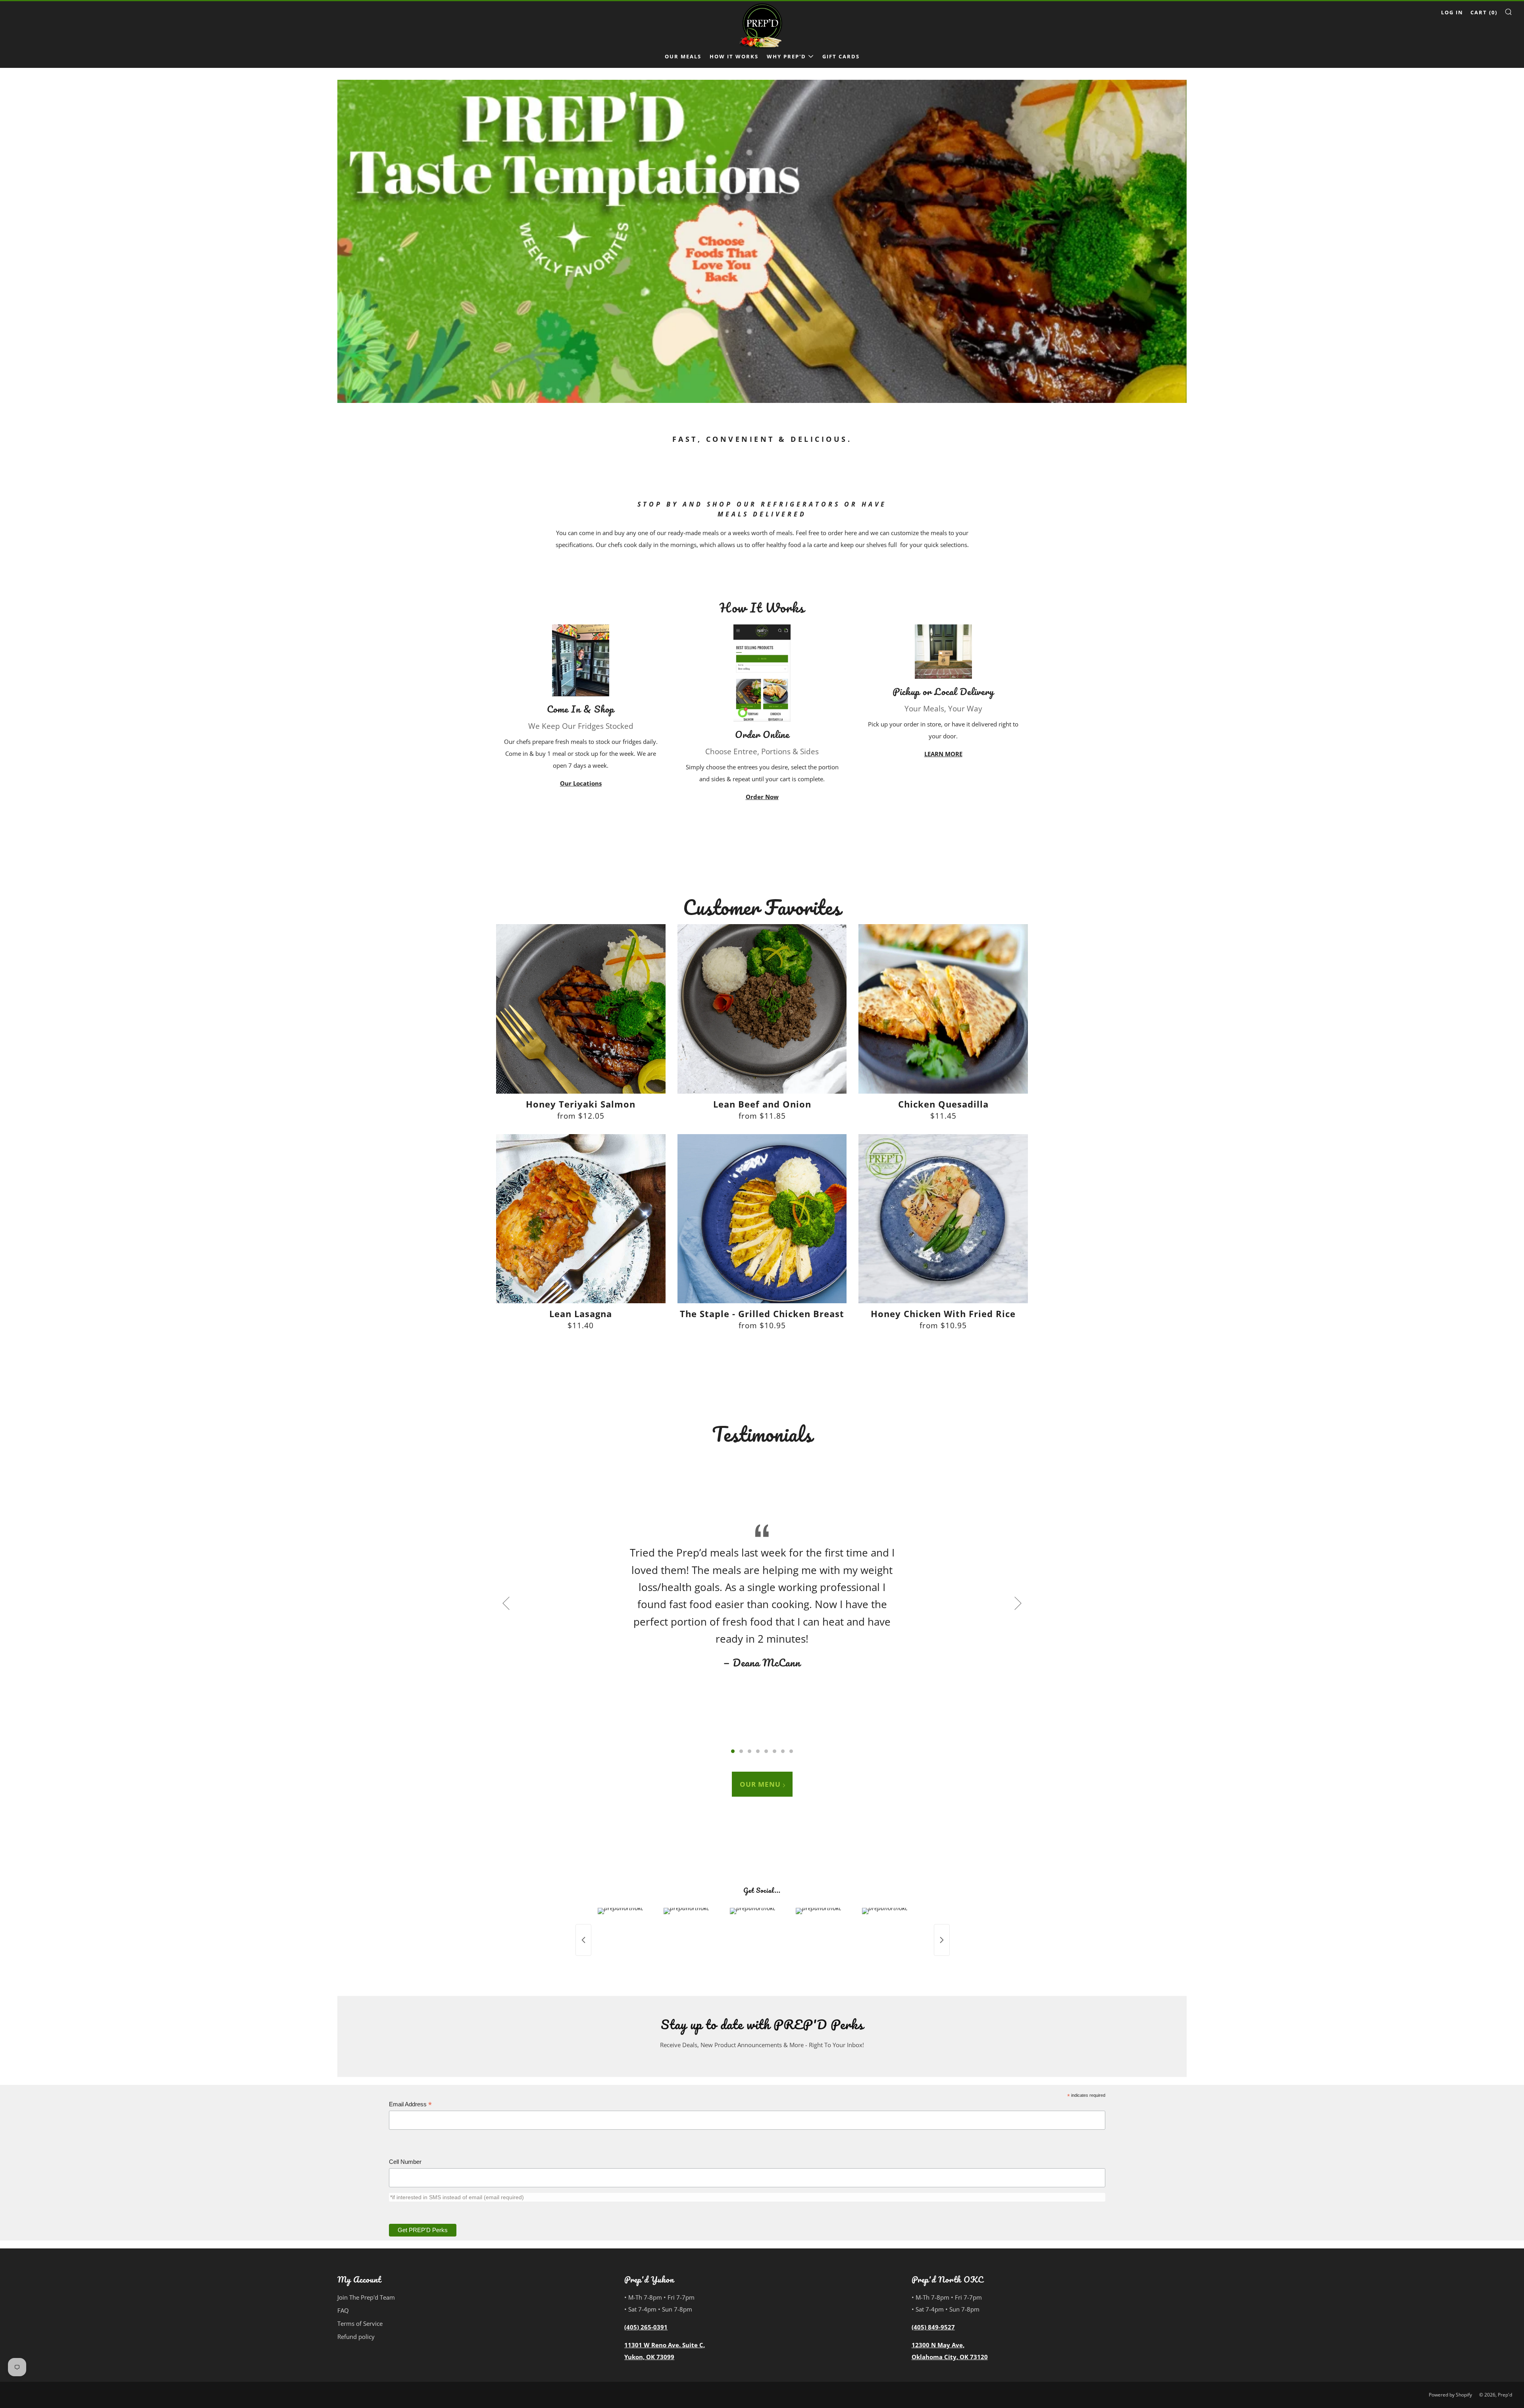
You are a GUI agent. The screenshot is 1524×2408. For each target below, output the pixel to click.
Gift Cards (841, 56)
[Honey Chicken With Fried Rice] (943, 1219)
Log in (1452, 12)
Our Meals (683, 56)
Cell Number (405, 2162)
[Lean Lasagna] (581, 1219)
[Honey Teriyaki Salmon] (581, 1009)
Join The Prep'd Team (366, 2297)
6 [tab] (775, 1751)
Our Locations (581, 783)
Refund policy (356, 2337)
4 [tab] (758, 1751)
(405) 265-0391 (646, 2327)
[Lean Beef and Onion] (762, 1009)
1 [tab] (733, 1751)
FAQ (343, 2310)
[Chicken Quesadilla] (943, 1009)
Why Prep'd (786, 56)
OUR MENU (760, 1784)
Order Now (762, 797)
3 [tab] (749, 1751)
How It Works (734, 56)
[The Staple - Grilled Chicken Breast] (762, 1219)
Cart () (1484, 12)
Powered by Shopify (1450, 2395)
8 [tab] (791, 1751)
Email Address (410, 2105)
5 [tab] (766, 1751)
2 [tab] (741, 1751)
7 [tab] (783, 1751)
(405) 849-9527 (933, 2327)
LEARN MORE (943, 754)
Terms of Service (360, 2323)
